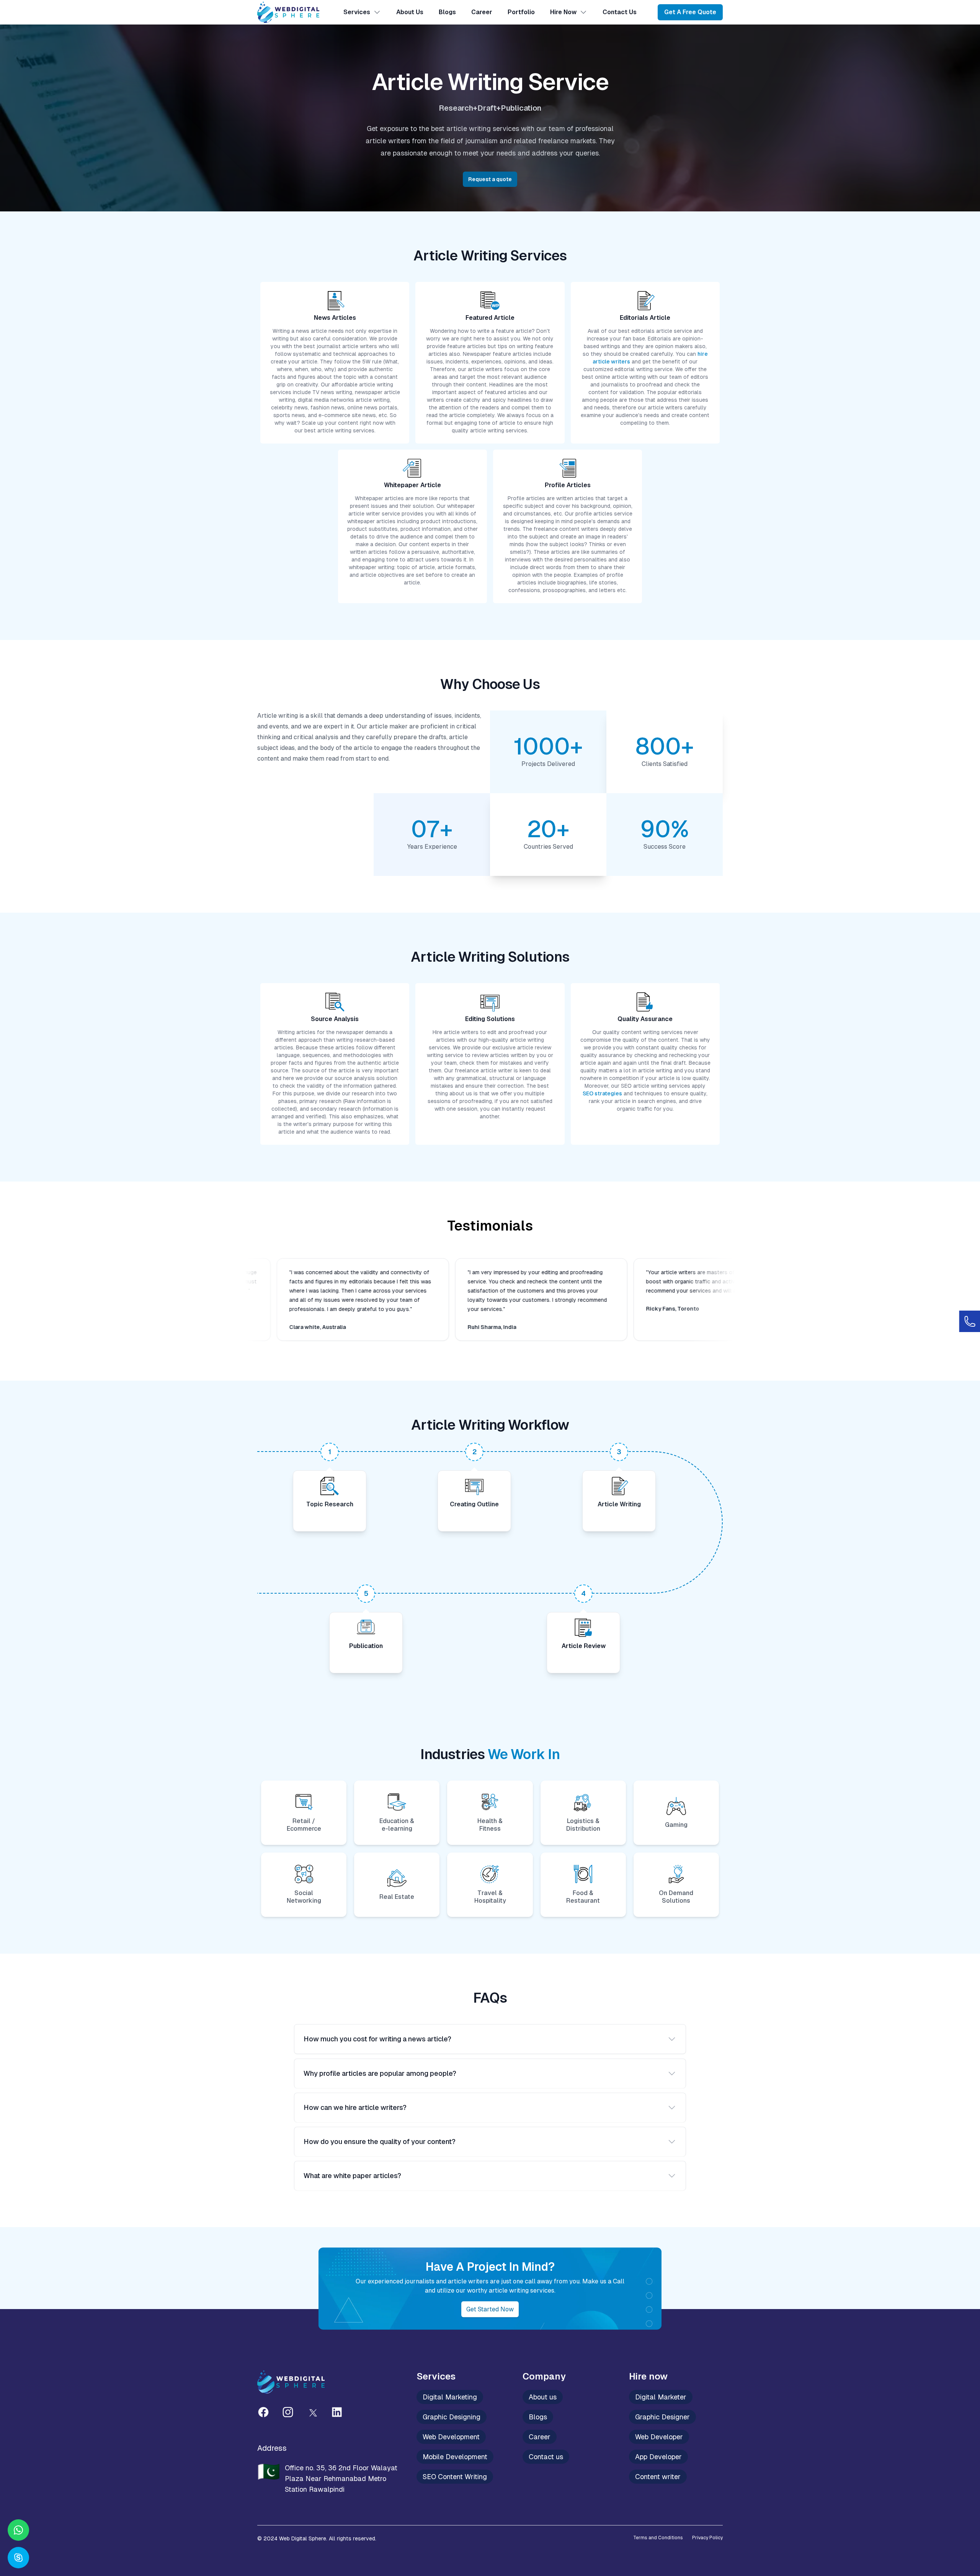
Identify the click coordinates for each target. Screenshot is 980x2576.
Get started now (490, 2309)
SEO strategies (602, 1093)
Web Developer (659, 2437)
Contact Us (620, 12)
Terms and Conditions (658, 2538)
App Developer (658, 2457)
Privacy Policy (707, 2538)
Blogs (447, 12)
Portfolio (521, 12)
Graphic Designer (662, 2417)
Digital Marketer (661, 2397)
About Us (410, 12)
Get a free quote (690, 12)
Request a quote (490, 179)
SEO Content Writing (455, 2477)
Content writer (658, 2477)
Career (482, 12)
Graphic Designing (452, 2417)
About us (543, 2397)
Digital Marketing (450, 2397)
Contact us (546, 2457)
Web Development (451, 2437)
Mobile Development (455, 2457)
